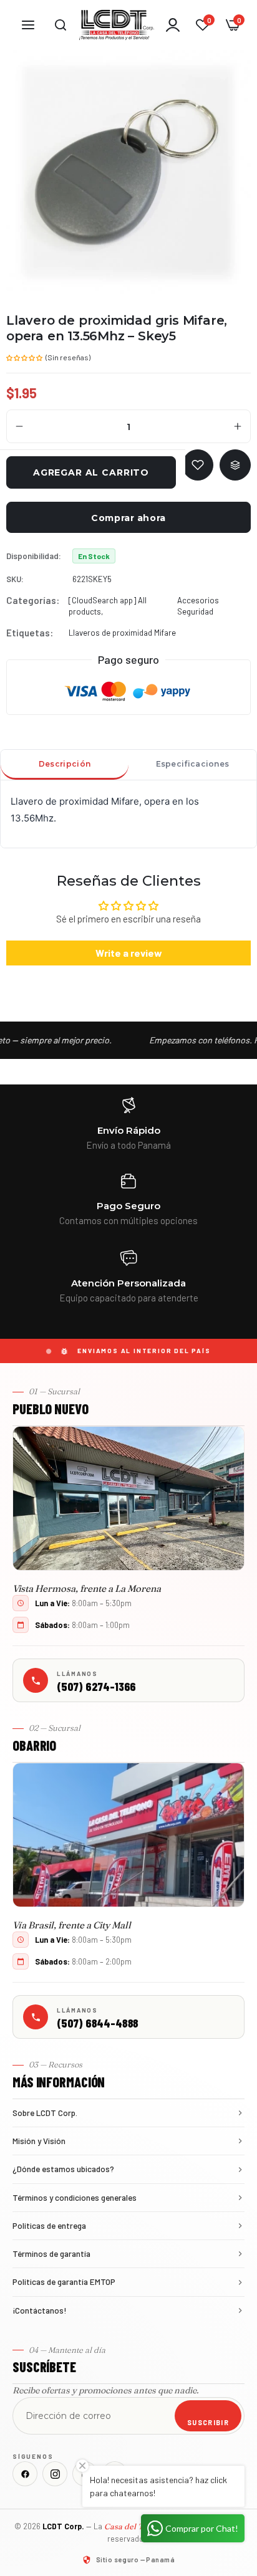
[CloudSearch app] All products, (108, 606)
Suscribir (208, 2422)
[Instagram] (55, 2474)
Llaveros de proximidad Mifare (122, 633)
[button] (25, 357)
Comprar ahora (128, 518)
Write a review (129, 953)
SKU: (15, 579)
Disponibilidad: (34, 556)
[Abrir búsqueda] (61, 25)
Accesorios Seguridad (198, 606)
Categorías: (33, 600)
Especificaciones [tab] (193, 764)
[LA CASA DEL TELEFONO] (117, 25)
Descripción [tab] (65, 764)
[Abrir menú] (28, 25)
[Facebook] (25, 2474)
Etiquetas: (30, 633)
